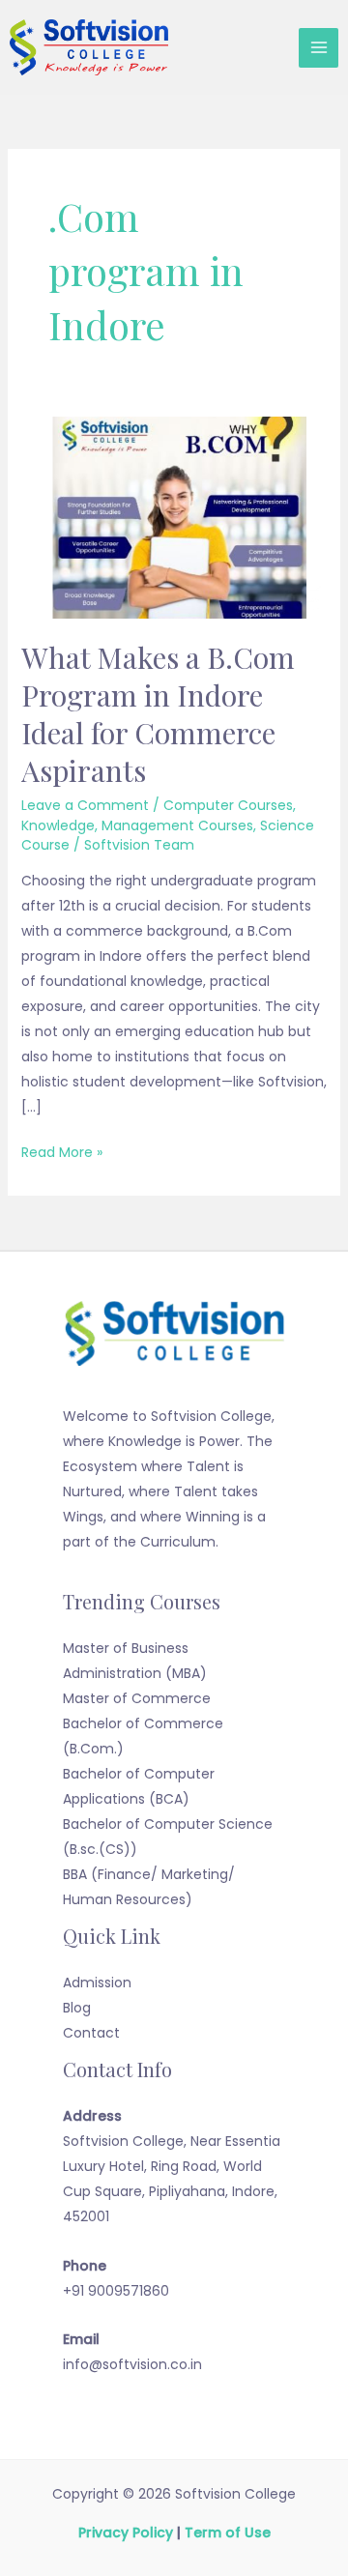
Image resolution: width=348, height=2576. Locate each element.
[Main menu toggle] (319, 48)
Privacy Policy (126, 2533)
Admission (97, 1983)
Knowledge (58, 825)
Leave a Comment (85, 805)
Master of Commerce (137, 1698)
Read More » (62, 1151)
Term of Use (228, 2533)
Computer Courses (228, 805)
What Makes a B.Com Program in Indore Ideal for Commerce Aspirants (158, 714)
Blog (77, 2008)
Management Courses (177, 825)
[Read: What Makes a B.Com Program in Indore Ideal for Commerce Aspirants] (174, 517)
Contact (91, 2033)
